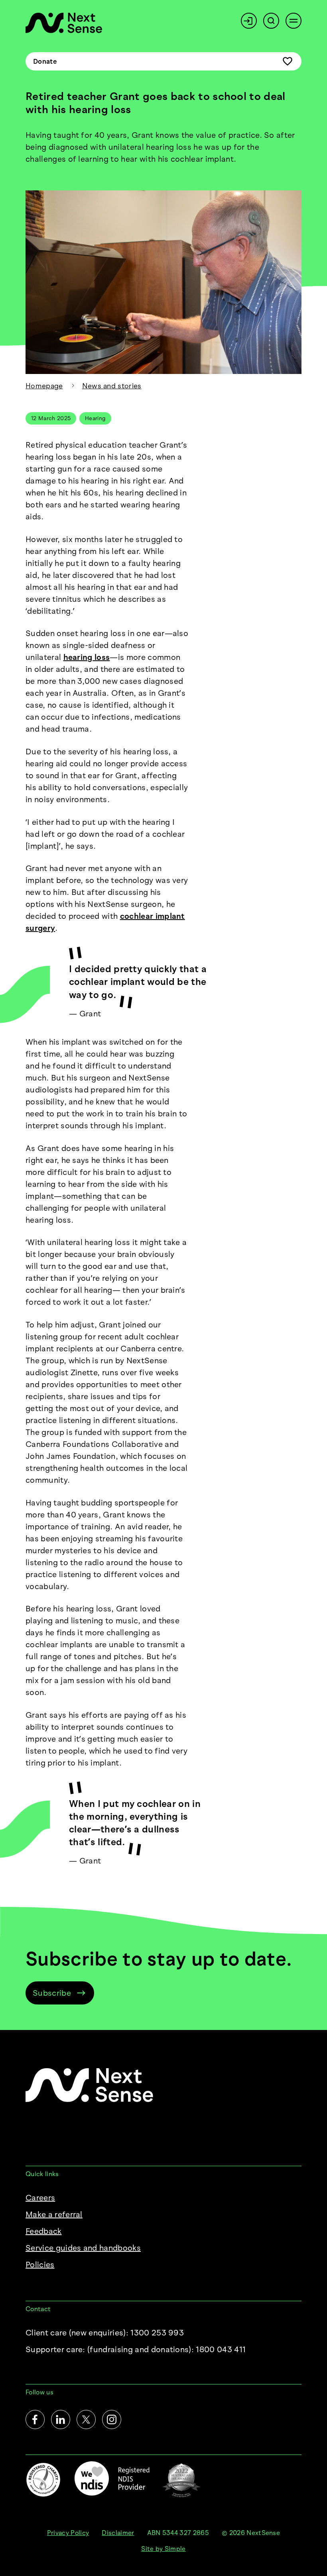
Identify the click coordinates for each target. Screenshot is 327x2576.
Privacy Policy (68, 2533)
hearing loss (87, 657)
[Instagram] (112, 2419)
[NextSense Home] (64, 23)
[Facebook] (35, 2419)
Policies (40, 2265)
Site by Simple (163, 2549)
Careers (40, 2198)
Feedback (44, 2231)
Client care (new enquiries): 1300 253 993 (105, 2333)
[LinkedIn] (61, 2419)
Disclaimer (118, 2533)
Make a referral (54, 2214)
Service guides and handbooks (83, 2248)
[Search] (271, 21)
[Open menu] (294, 21)
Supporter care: (136, 2349)
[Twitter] (86, 2419)
